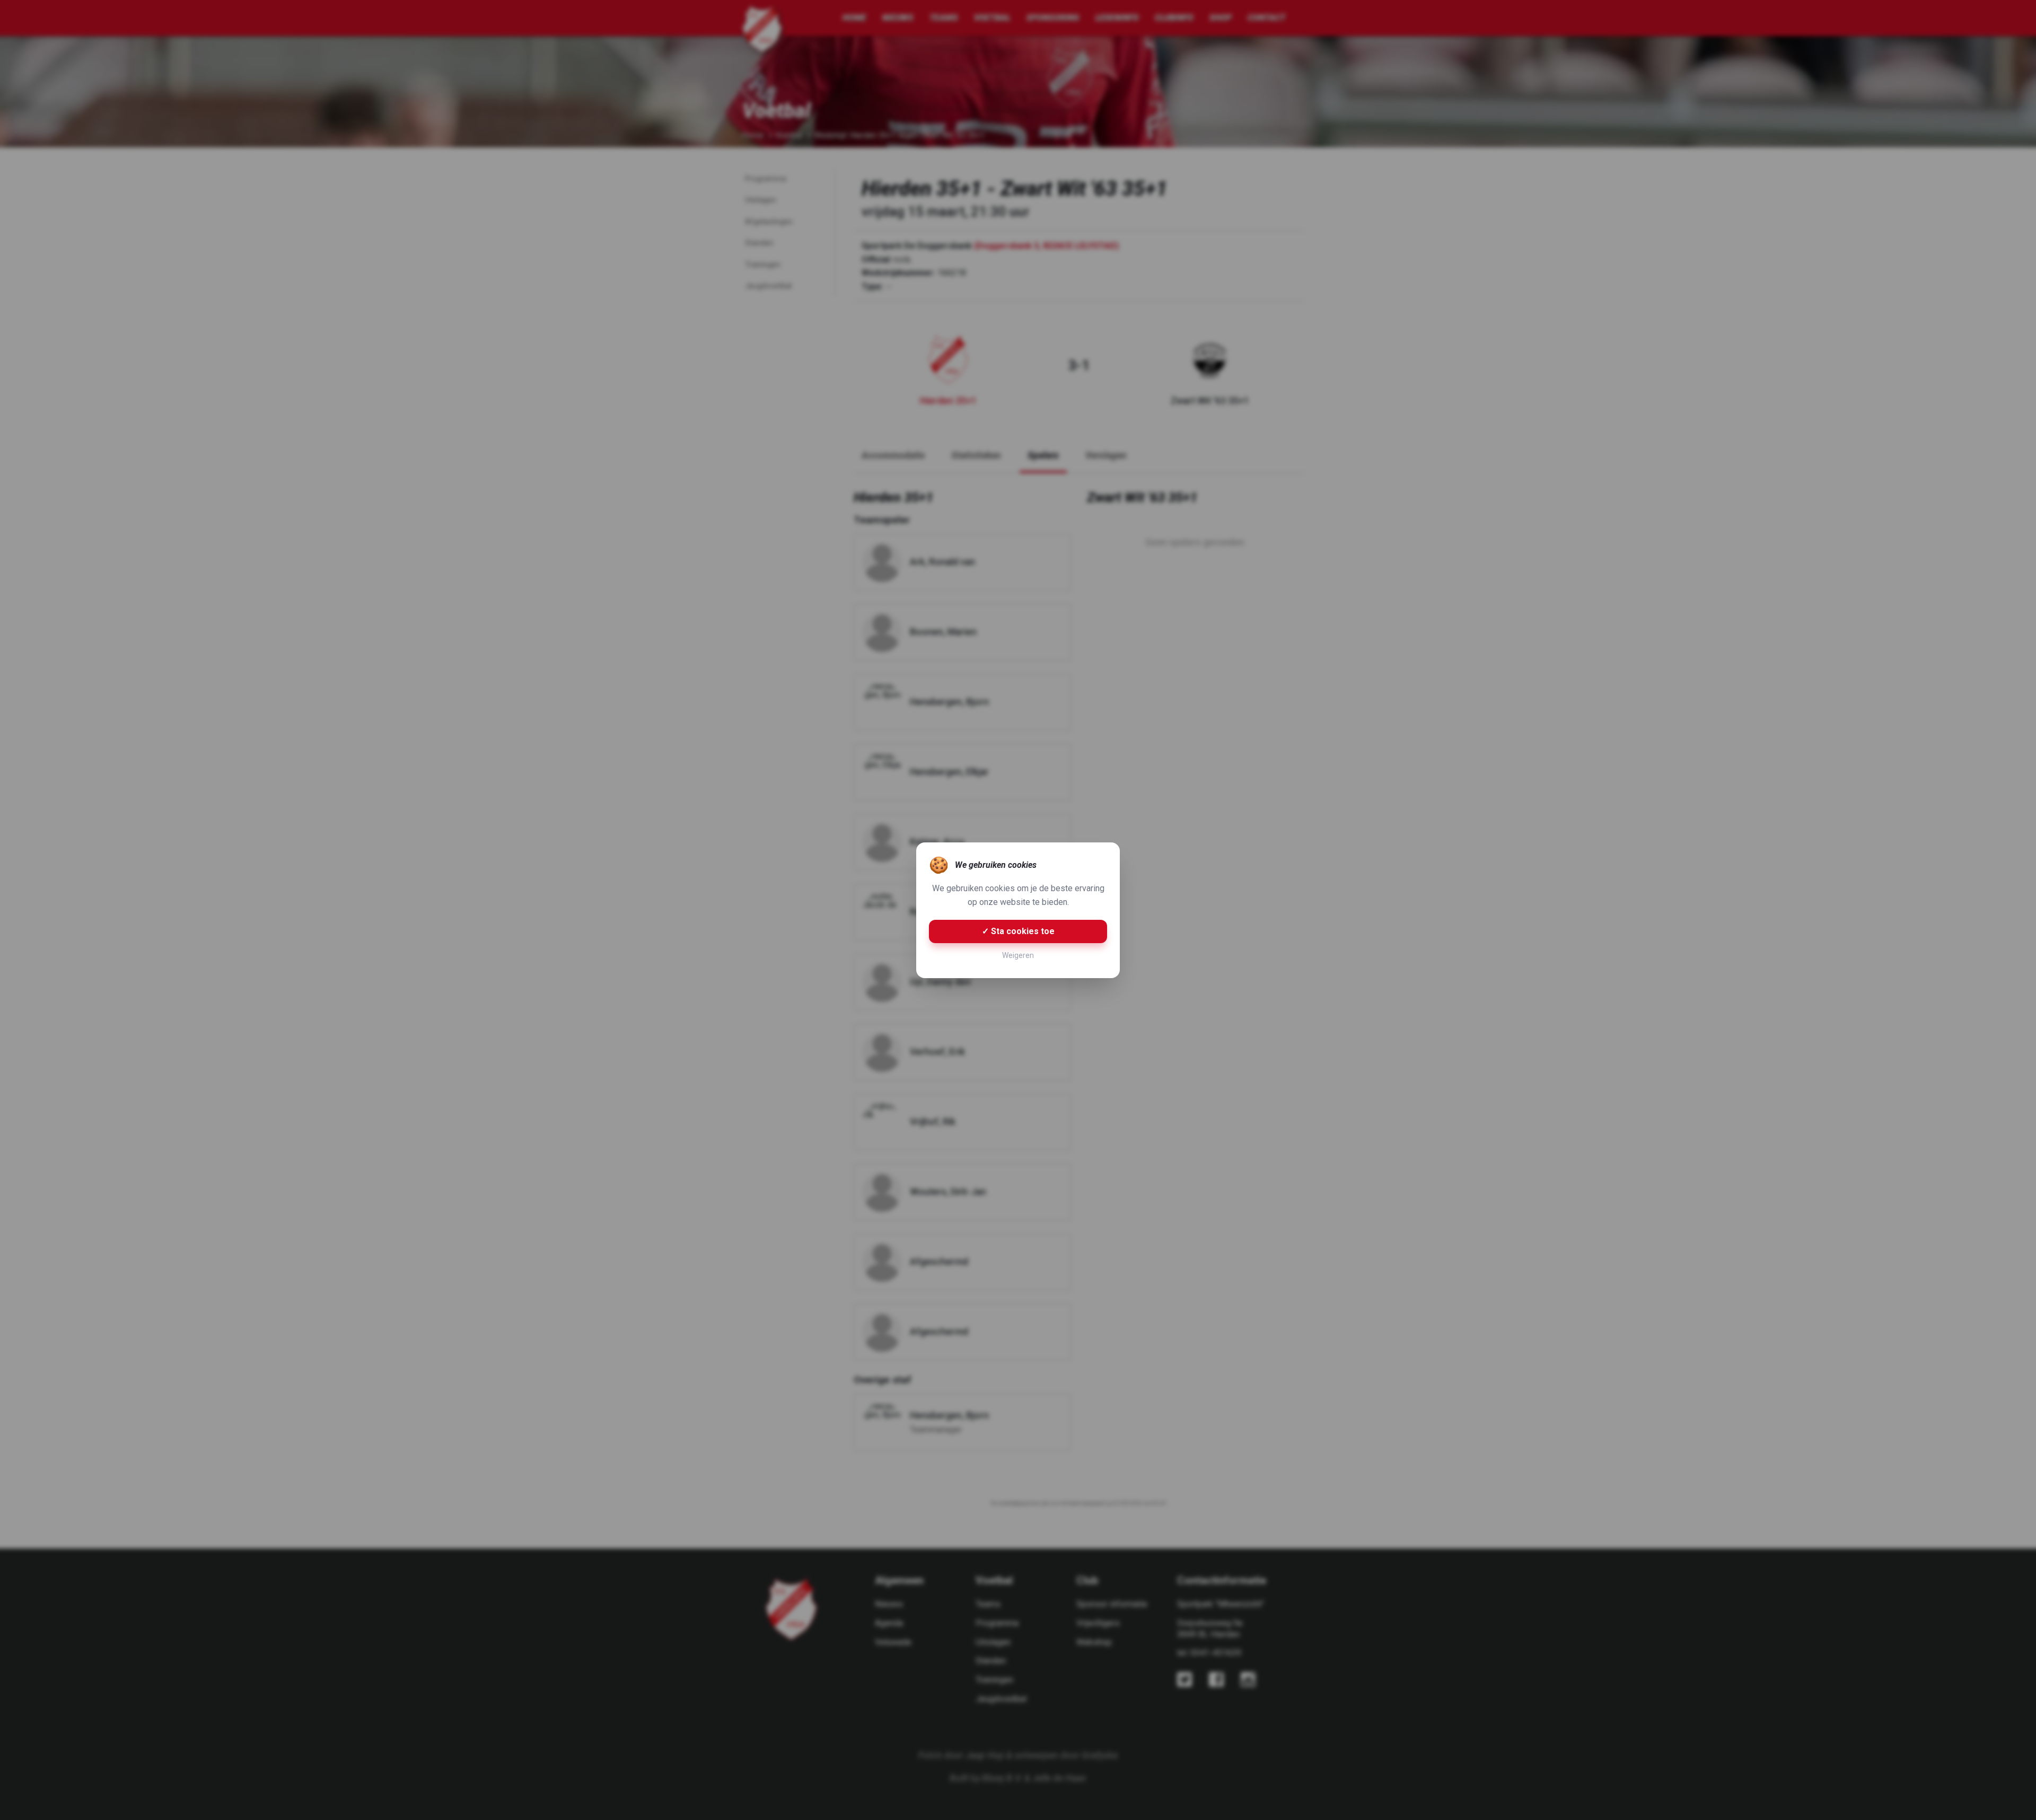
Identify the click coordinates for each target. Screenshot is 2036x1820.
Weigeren (1018, 955)
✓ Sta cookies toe (1018, 931)
